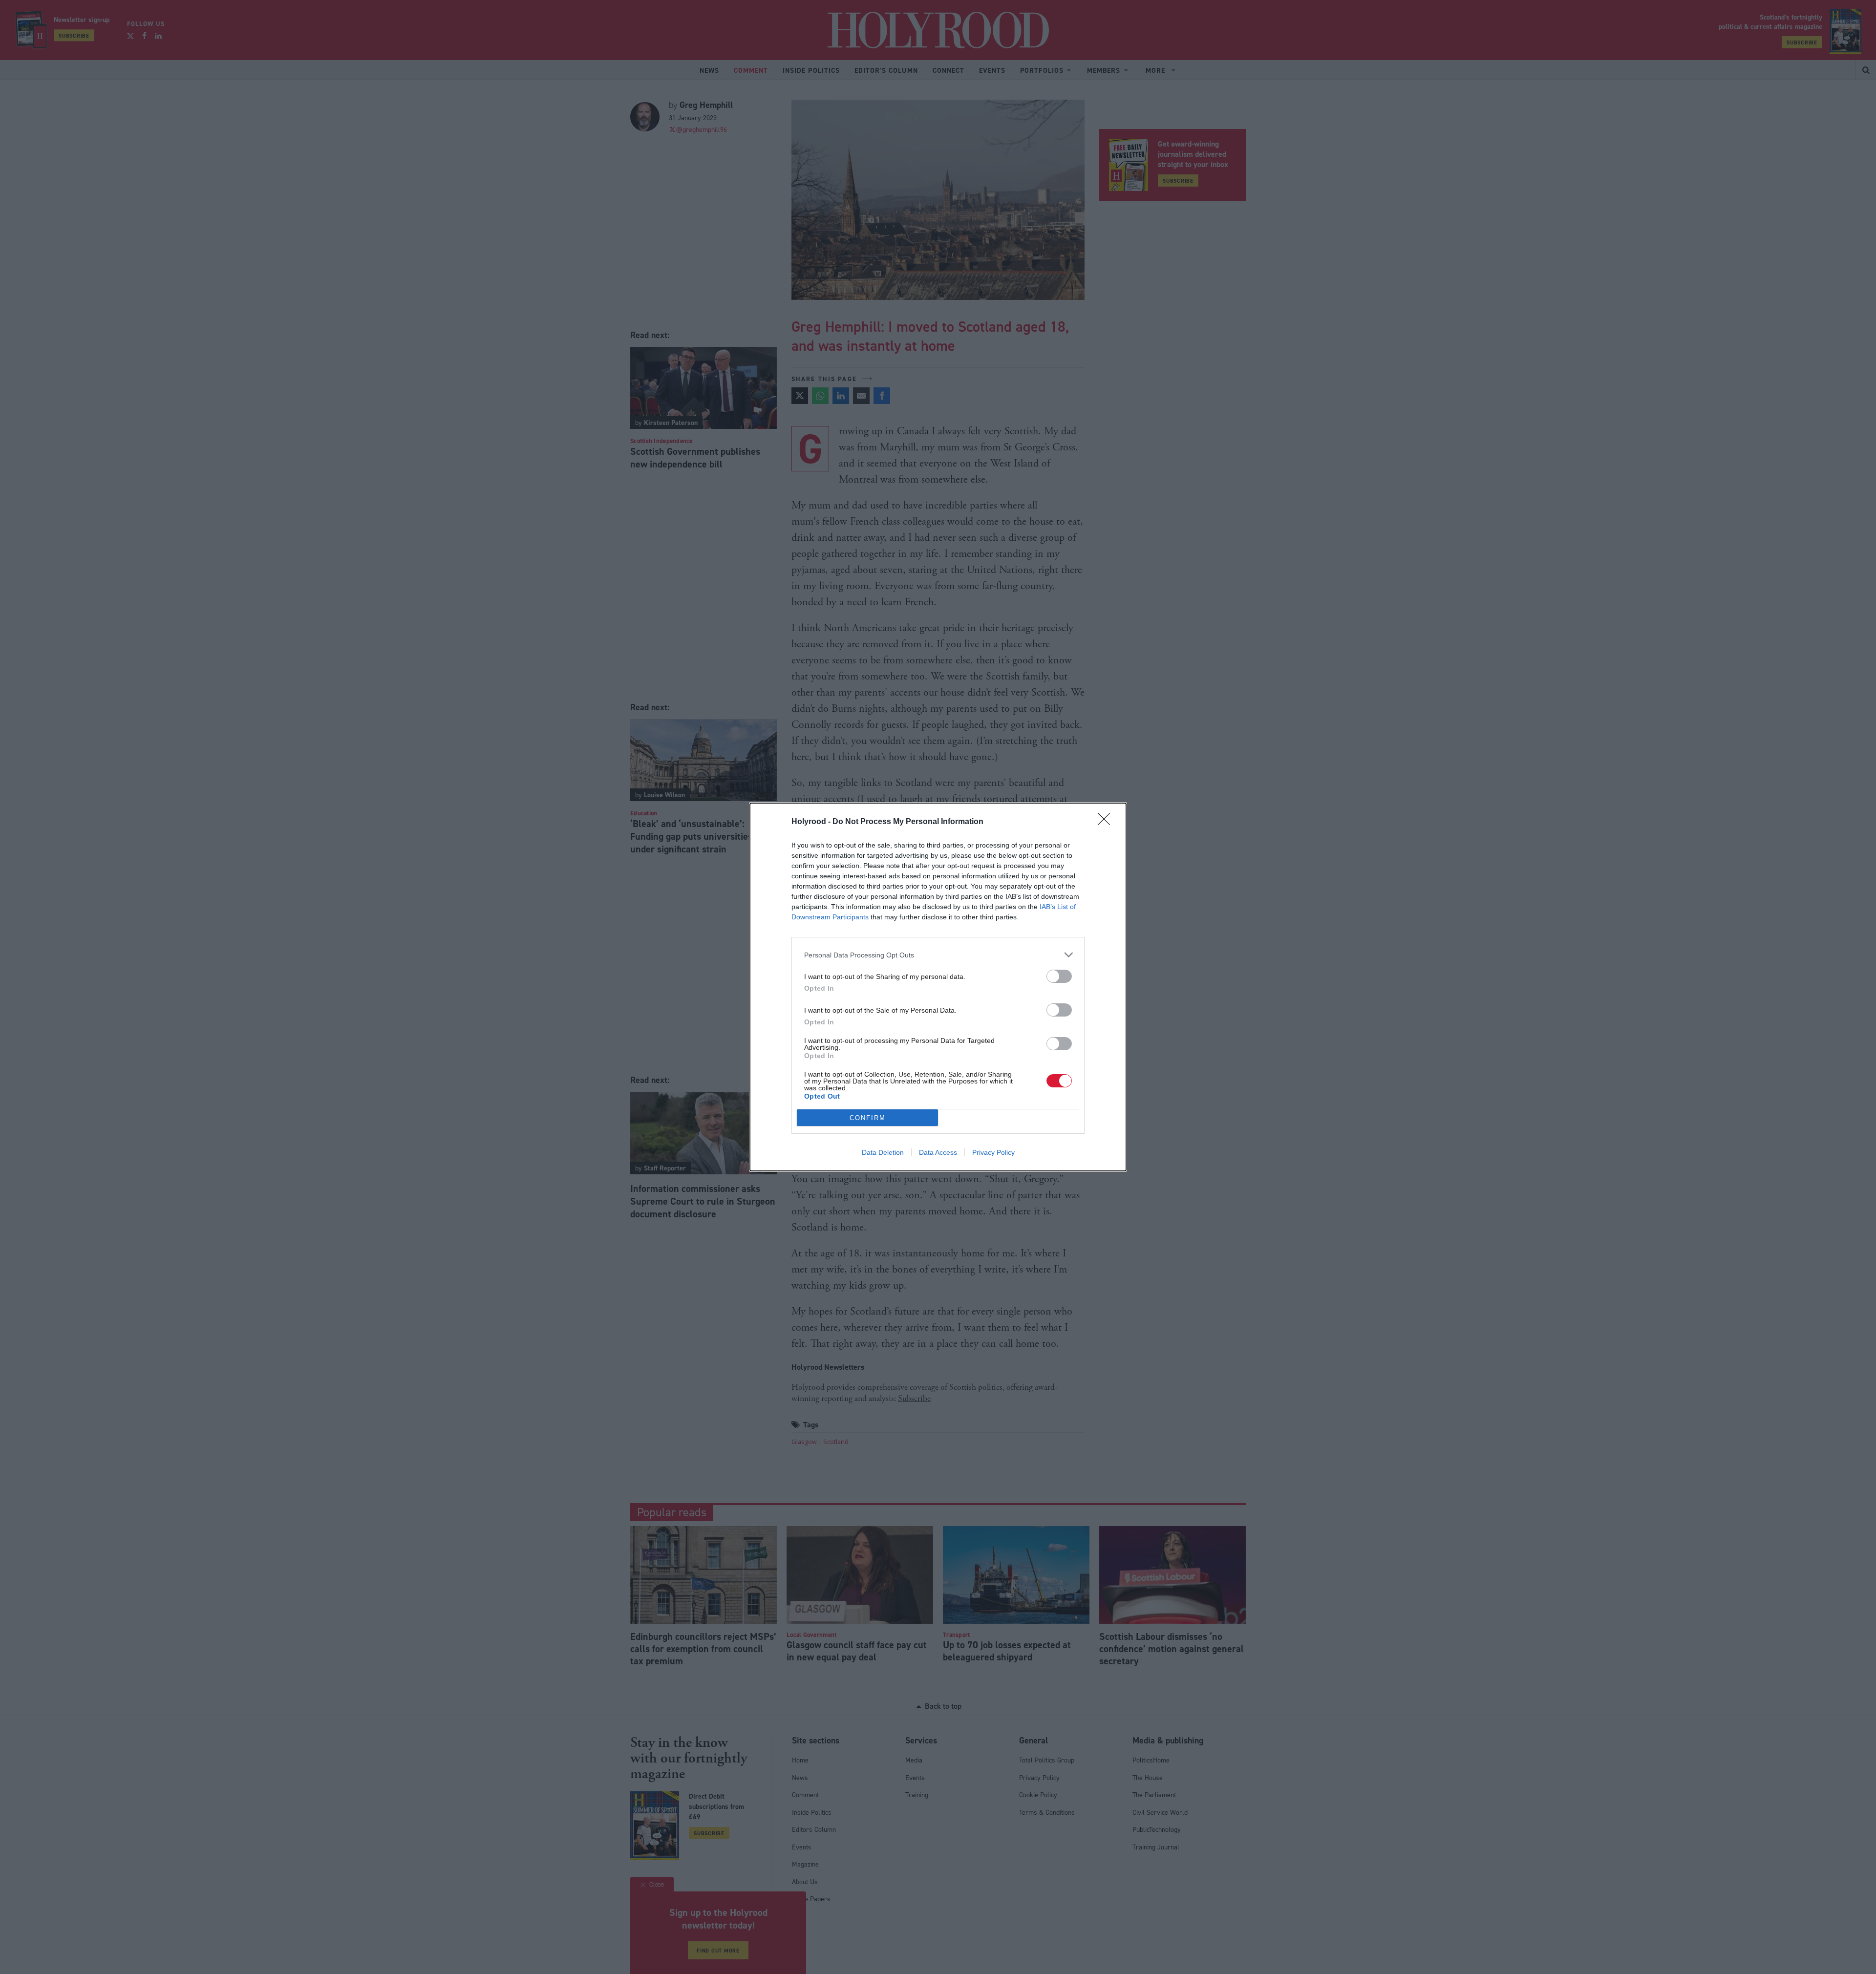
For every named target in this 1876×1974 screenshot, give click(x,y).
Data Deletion (883, 1152)
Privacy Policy (993, 1152)
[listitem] (938, 955)
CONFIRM (868, 1118)
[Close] (1107, 822)
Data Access (938, 1152)
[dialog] (938, 987)
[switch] (1059, 976)
